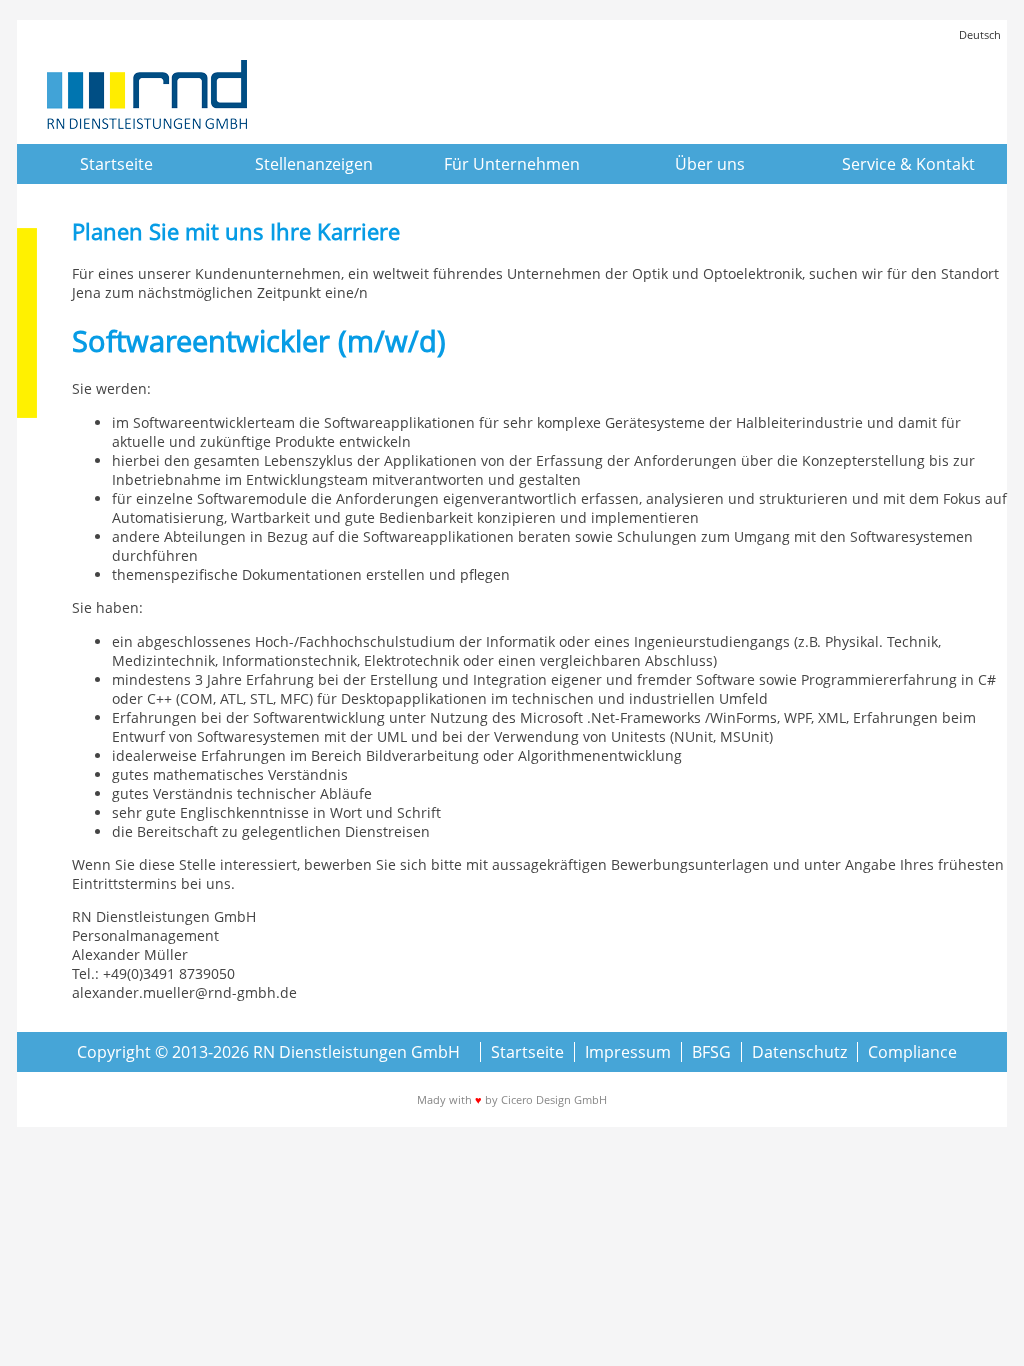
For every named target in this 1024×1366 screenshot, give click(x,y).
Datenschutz (799, 1052)
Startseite (116, 164)
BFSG (711, 1052)
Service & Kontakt (908, 164)
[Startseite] (147, 97)
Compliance (912, 1052)
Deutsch (980, 34)
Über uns (710, 164)
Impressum (628, 1052)
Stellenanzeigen (314, 164)
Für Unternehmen (512, 164)
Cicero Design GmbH (554, 1099)
